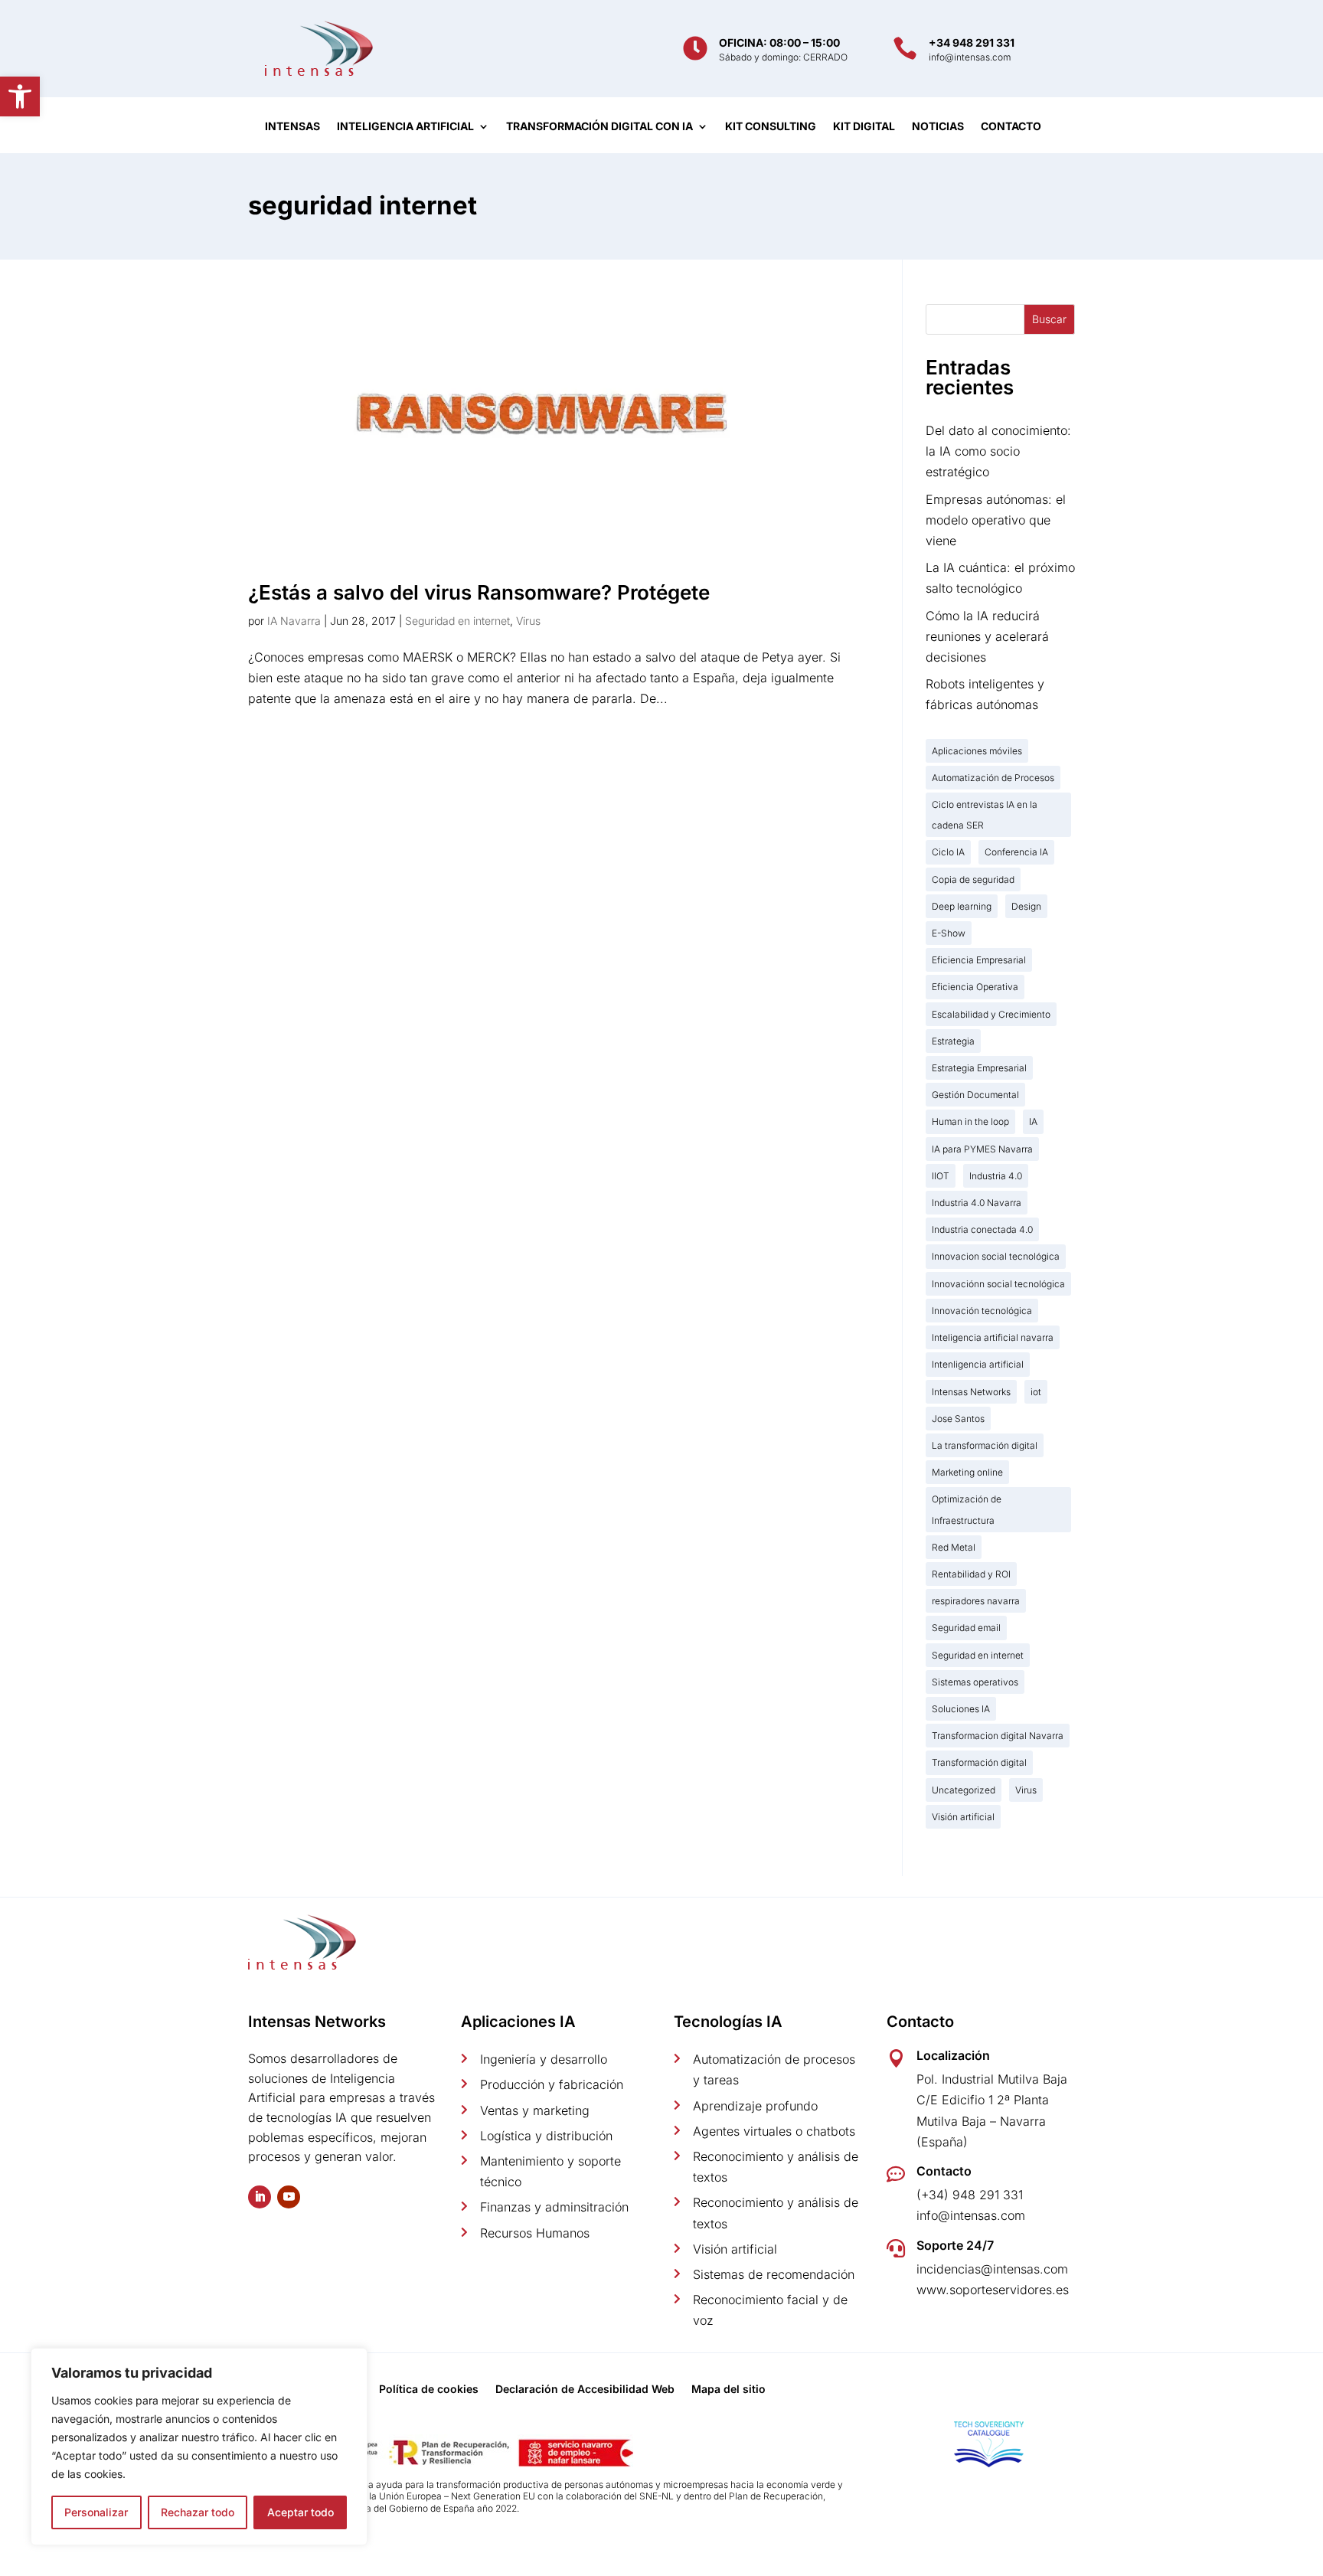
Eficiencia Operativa (975, 987)
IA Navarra (294, 621)
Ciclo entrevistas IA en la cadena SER (985, 815)
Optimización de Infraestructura (967, 1509)
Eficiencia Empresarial (979, 960)
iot (1036, 1392)
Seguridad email (966, 1628)
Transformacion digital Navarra (998, 1736)
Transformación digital (979, 1762)
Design (1026, 906)
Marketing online (967, 1472)
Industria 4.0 (996, 1176)
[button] (20, 96)
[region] (199, 2447)
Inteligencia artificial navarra (993, 1337)
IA (1033, 1121)
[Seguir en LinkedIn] (260, 2197)
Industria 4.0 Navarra (977, 1203)
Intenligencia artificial (978, 1364)
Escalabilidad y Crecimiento (991, 1014)
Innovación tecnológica (982, 1311)
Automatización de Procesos (993, 778)
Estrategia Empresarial (979, 1068)
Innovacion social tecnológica (996, 1256)
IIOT (941, 1176)
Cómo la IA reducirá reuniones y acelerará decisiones (987, 636)
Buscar (1049, 319)
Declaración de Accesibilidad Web (585, 2390)
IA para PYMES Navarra (982, 1149)
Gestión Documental (975, 1095)
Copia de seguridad (973, 879)
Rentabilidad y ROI (971, 1574)
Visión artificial (963, 1817)
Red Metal (954, 1547)
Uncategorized (964, 1790)
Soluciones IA (961, 1709)
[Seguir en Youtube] (289, 2197)
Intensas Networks (971, 1392)
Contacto (1011, 127)
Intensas (292, 127)
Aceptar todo (301, 2512)
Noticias (938, 127)
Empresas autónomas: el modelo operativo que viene (996, 520)
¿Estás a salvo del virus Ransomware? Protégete (479, 592)
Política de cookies (429, 2390)
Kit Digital (864, 127)
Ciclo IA (948, 852)
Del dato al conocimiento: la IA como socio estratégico (998, 451)
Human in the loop (970, 1121)
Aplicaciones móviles (977, 751)
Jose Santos (958, 1419)
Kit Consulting (771, 127)
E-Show (949, 933)
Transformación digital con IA (599, 127)
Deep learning (962, 906)
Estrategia (953, 1041)
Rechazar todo (198, 2512)
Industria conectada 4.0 (982, 1229)
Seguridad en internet (457, 621)
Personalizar (96, 2512)
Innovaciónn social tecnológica (998, 1284)
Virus (528, 621)
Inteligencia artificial (405, 127)
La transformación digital (985, 1445)
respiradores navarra (976, 1601)
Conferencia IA (1016, 852)
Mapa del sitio (728, 2390)
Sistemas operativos (975, 1682)
